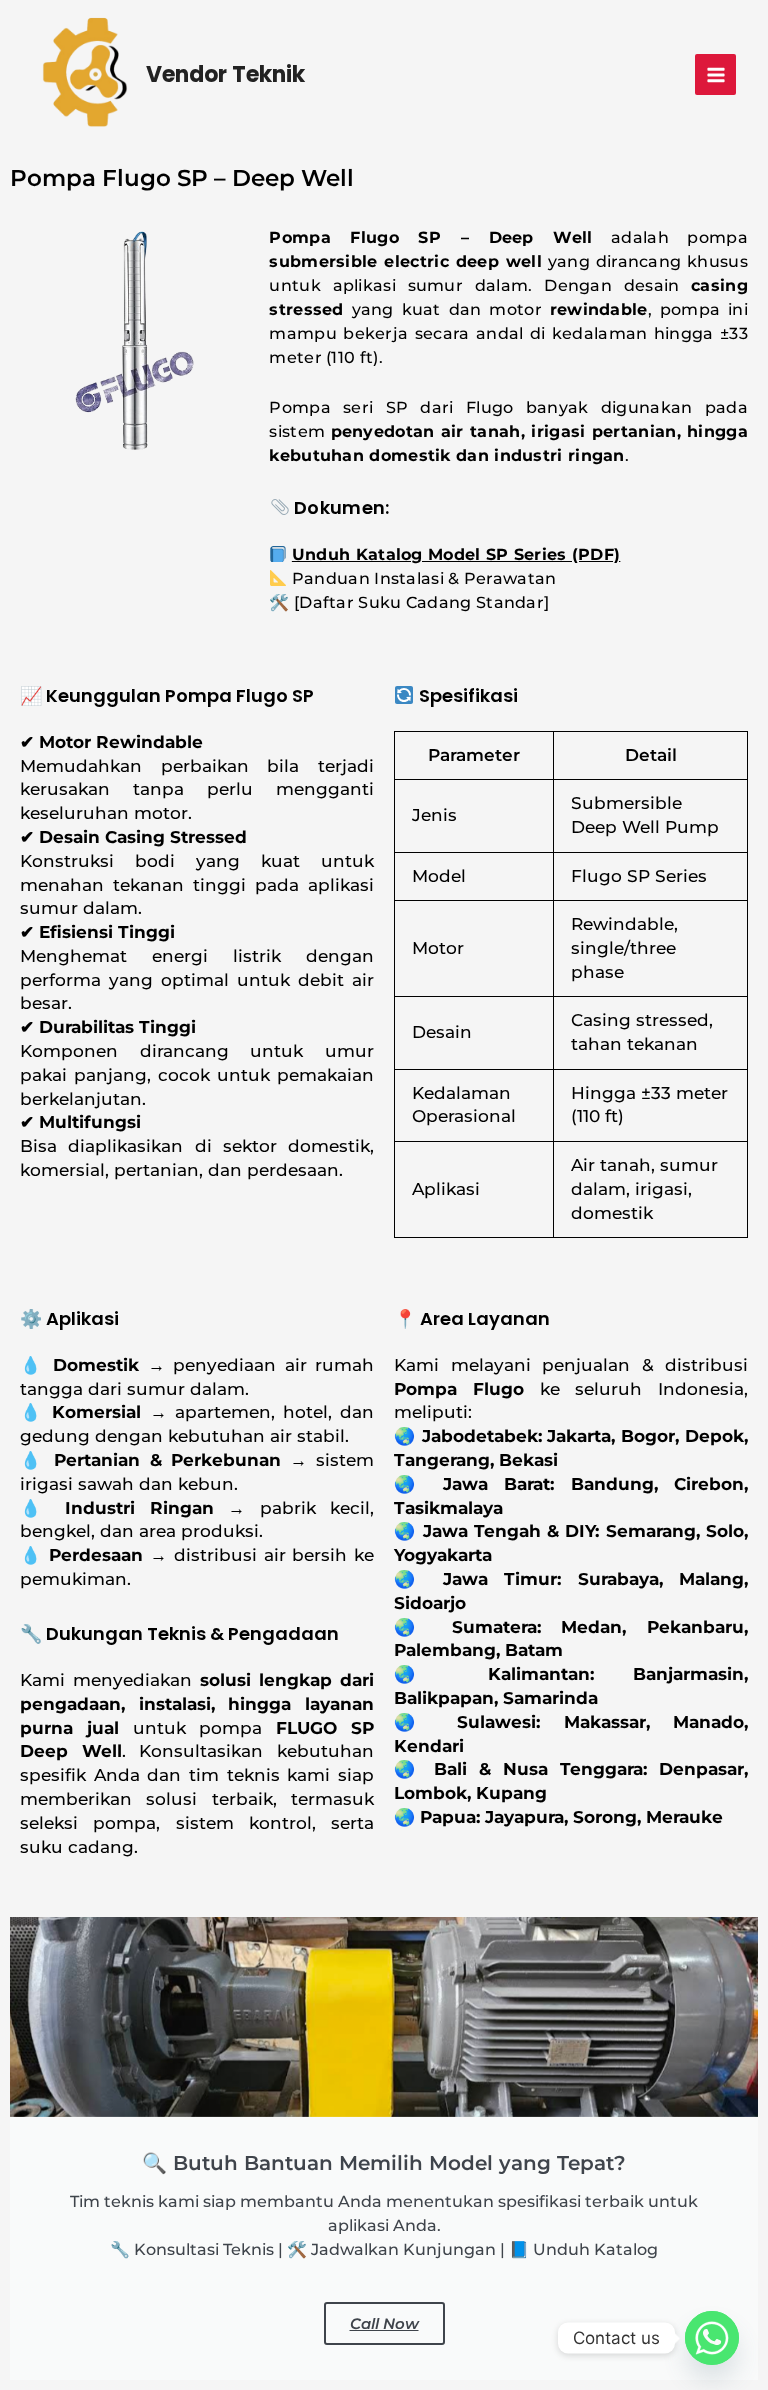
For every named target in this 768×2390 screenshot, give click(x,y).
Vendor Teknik (225, 74)
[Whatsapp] (712, 2338)
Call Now (384, 2323)
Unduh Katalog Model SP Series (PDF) (456, 554)
